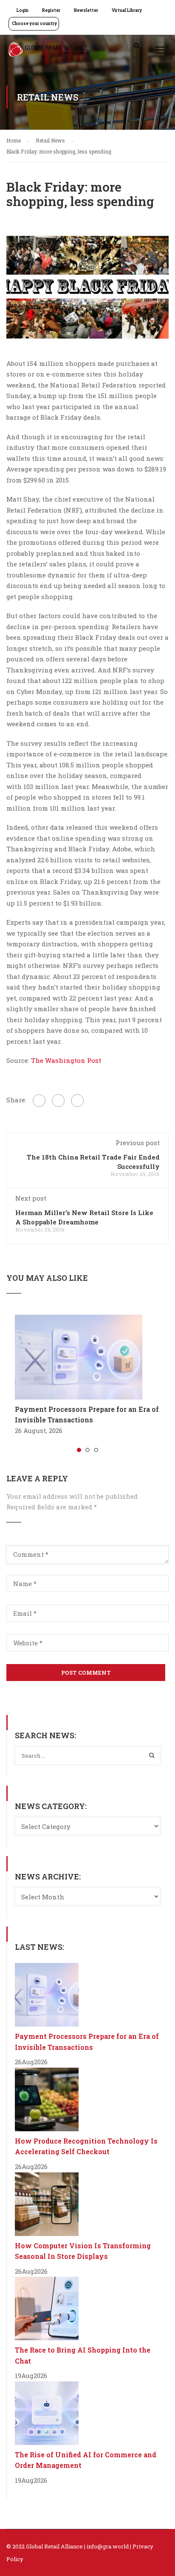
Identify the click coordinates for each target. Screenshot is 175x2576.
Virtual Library (127, 10)
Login (23, 10)
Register (51, 10)
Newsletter (86, 10)
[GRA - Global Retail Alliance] (48, 52)
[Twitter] (58, 1101)
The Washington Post (66, 1060)
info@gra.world (108, 2546)
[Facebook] (39, 1101)
